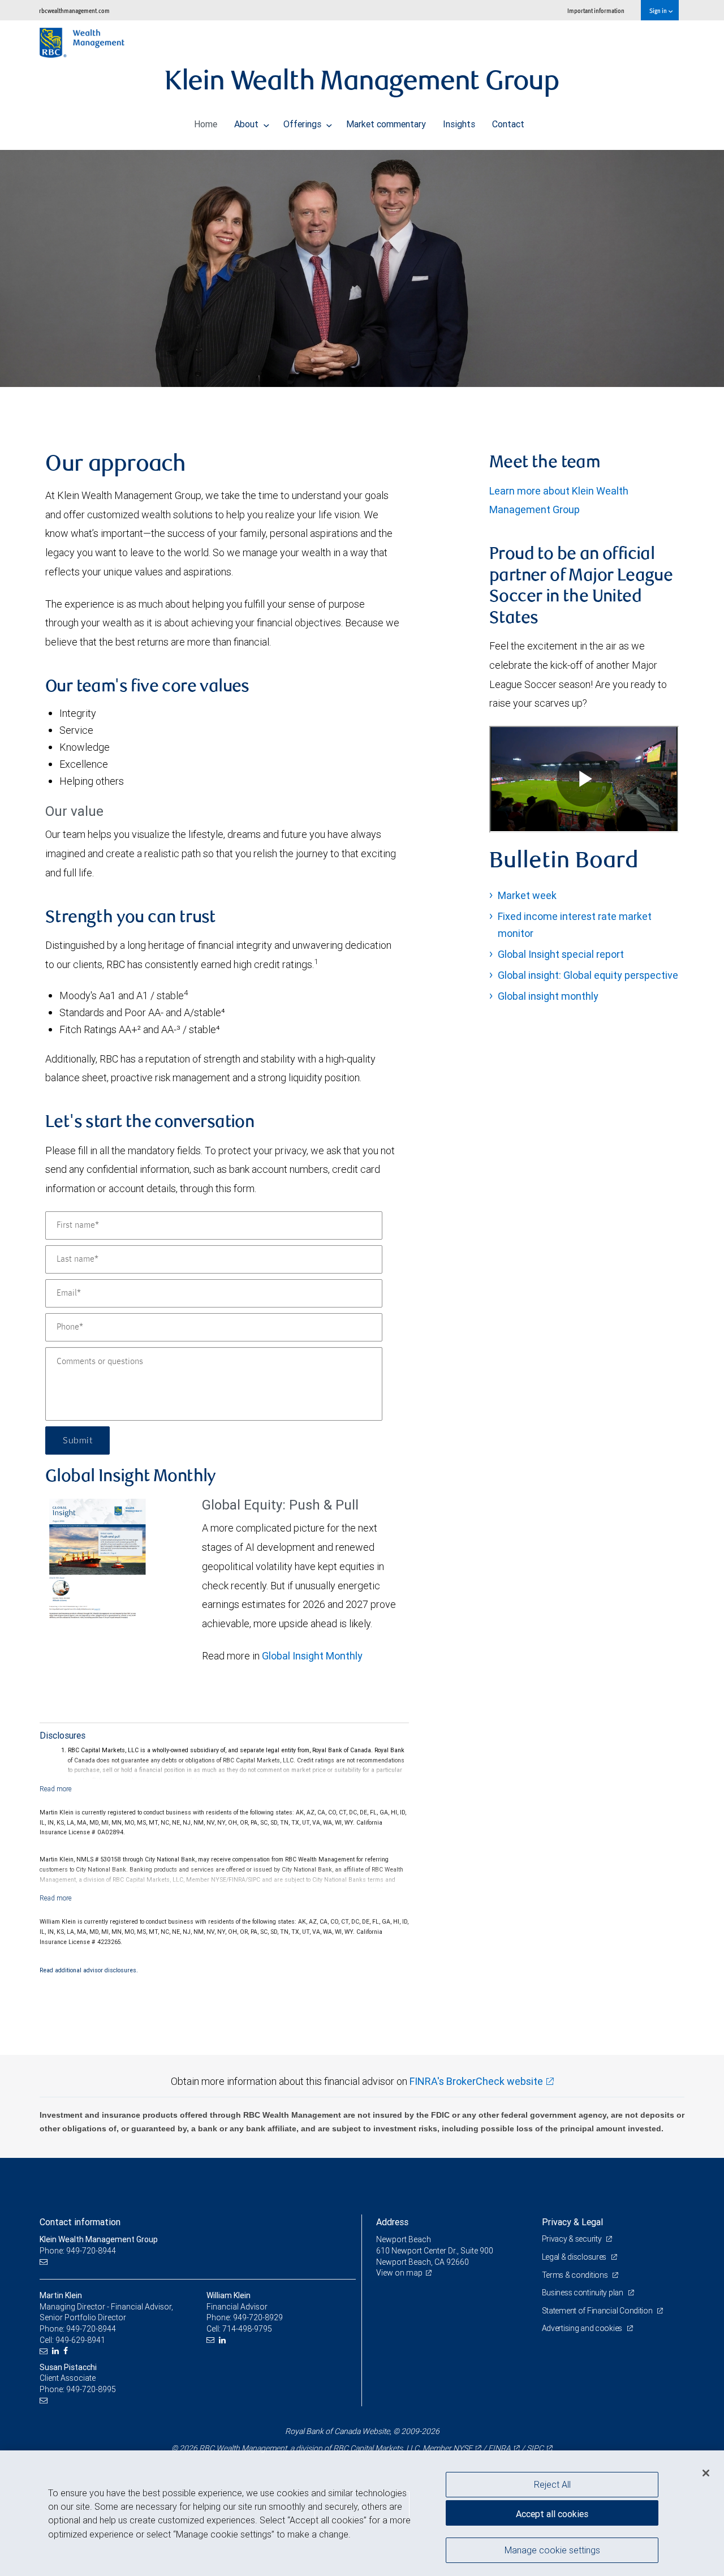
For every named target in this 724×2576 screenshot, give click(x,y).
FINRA (499, 2448)
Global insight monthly (548, 996)
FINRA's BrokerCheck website (476, 2081)
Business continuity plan (583, 2293)
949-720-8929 (258, 2317)
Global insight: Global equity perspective (588, 975)
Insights (459, 124)
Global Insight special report (561, 954)
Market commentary (386, 124)
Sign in (659, 10)
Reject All (552, 2484)
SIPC (535, 2448)
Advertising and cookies (583, 2328)
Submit (77, 1440)
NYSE (463, 2448)
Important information (596, 10)
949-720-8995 (91, 2389)
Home (206, 124)
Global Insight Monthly (312, 1656)
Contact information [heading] (80, 2222)
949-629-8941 (80, 2340)
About (247, 124)
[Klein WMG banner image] (362, 268)
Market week (527, 895)
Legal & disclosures (575, 2257)
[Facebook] (67, 2351)
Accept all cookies (552, 2514)
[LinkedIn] (57, 2351)
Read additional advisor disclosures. (89, 1970)
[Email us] (45, 2262)
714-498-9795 (247, 2329)
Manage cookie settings (552, 2549)
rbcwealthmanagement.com (74, 10)
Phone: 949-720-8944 (78, 2251)
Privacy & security (573, 2239)
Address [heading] (392, 2222)
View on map (399, 2273)
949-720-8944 (91, 2329)
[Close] (706, 2473)
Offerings (303, 124)
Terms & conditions (576, 2275)
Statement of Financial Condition (598, 2311)
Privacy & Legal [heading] (572, 2222)
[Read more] (56, 1789)
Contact (508, 124)
